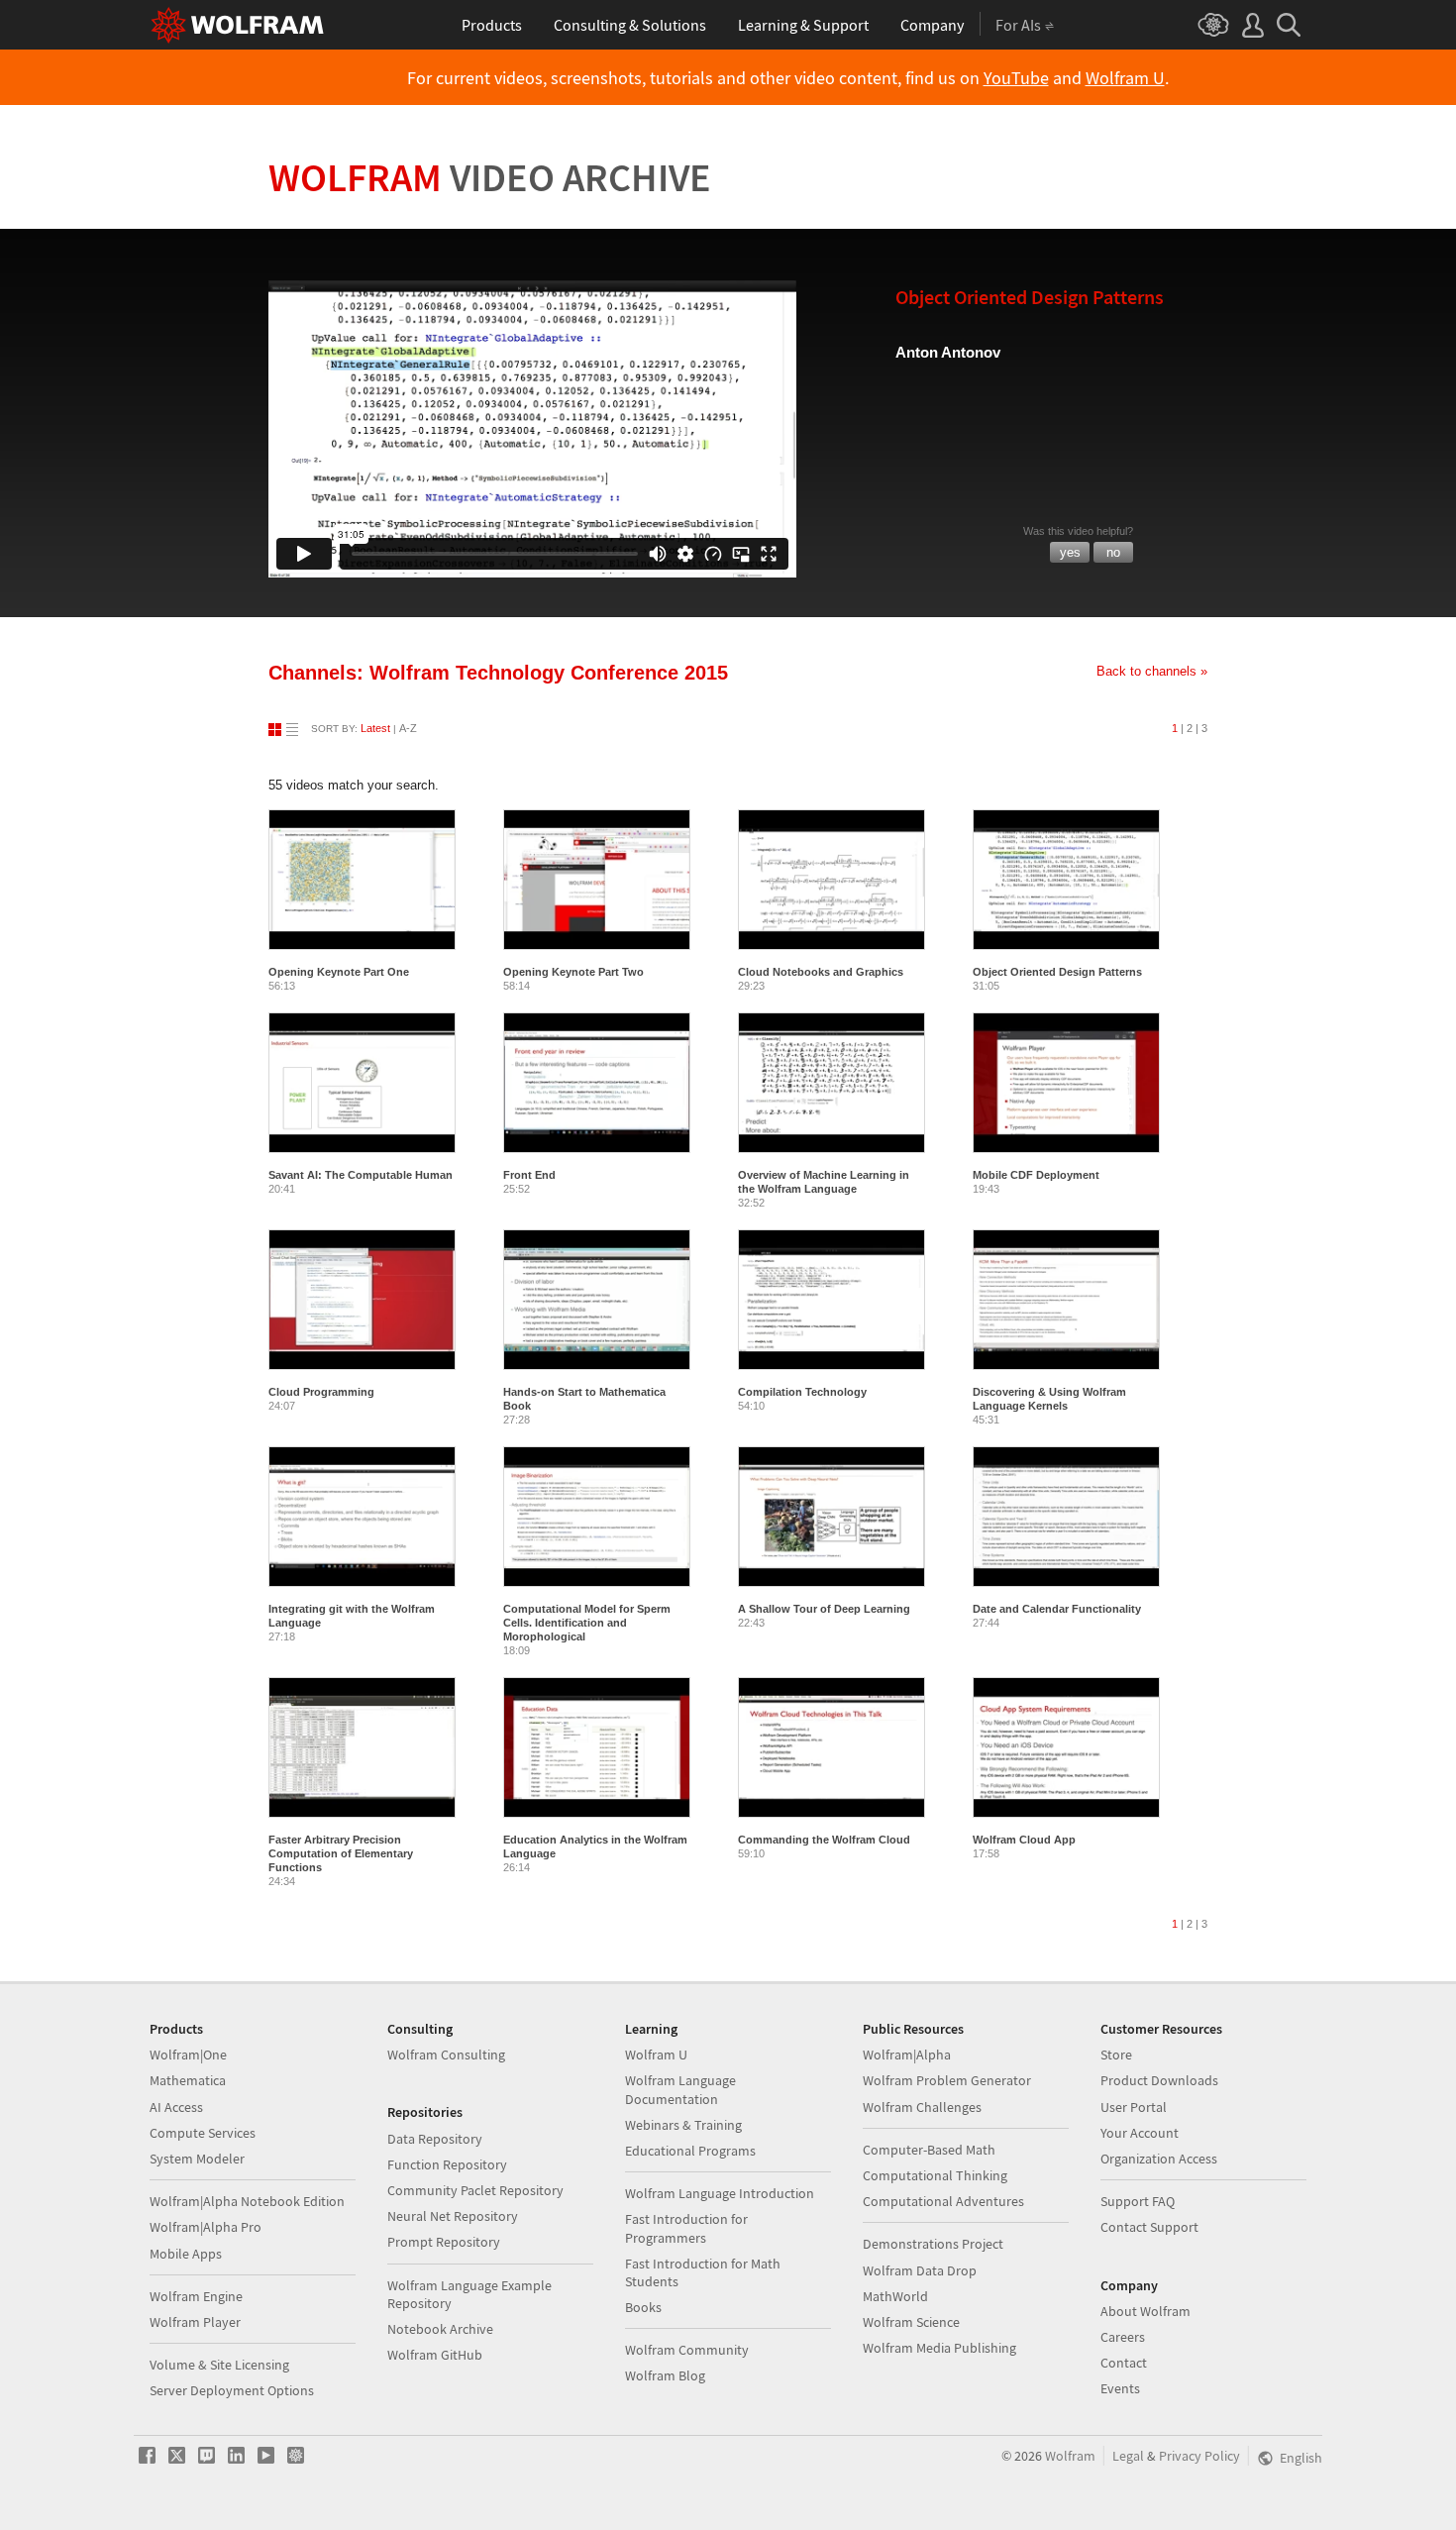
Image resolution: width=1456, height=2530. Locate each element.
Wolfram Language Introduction (720, 2193)
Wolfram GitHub (435, 2355)
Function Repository (447, 2164)
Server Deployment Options (232, 2390)
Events (1120, 2388)
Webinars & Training (683, 2125)
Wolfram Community (687, 2350)
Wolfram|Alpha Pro (206, 2227)
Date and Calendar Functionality (1057, 1609)
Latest (375, 728)
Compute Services (203, 2133)
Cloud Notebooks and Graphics (821, 972)
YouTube (1016, 78)
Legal (1128, 2456)
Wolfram (490, 177)
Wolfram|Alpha (907, 2055)
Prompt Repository (444, 2242)
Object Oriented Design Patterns (1057, 972)
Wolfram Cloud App (1024, 1840)
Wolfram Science (911, 2322)
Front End (529, 1175)
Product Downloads (1159, 2080)
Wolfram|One (188, 2055)
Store (1116, 2055)
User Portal (1134, 2107)
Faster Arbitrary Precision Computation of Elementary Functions (341, 1853)
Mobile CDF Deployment (1036, 1175)
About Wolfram (1145, 2311)
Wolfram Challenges (922, 2107)
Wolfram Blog (665, 2375)
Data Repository (435, 2139)
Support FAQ (1138, 2201)
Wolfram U (1125, 78)
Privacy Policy (1199, 2456)
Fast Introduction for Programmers (686, 2228)
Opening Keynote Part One (339, 972)
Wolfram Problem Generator (947, 2080)
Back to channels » (1152, 671)
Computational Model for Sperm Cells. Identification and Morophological (587, 1623)
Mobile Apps (186, 2254)
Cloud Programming (321, 1392)
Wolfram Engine (196, 2296)
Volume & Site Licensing (219, 2365)
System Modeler (197, 2159)
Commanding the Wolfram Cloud (824, 1840)
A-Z (408, 728)
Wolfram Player (195, 2322)
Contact (1124, 2363)
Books (643, 2307)
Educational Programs (690, 2151)
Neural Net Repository (453, 2216)
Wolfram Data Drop (920, 2270)
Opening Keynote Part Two (573, 972)
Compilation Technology (802, 1392)
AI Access (176, 2107)
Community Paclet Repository (475, 2190)
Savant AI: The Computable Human (361, 1175)
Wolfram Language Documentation (680, 2089)
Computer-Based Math (929, 2150)
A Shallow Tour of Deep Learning (824, 1609)
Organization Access (1159, 2159)
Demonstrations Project (933, 2244)
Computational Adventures (943, 2201)
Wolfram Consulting (446, 2055)
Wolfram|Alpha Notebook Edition (247, 2201)
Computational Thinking (935, 2175)
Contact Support (1149, 2227)
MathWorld (895, 2296)
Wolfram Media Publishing (939, 2348)
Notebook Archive (440, 2329)
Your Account (1140, 2133)
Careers (1123, 2337)
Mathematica (188, 2080)
